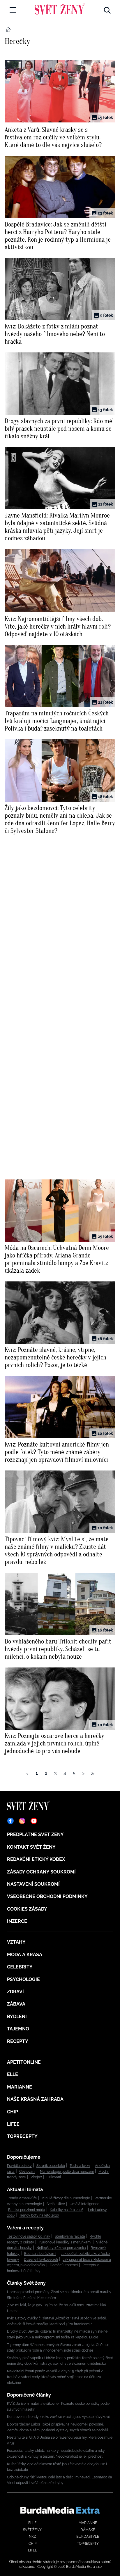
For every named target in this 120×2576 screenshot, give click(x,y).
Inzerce (17, 1921)
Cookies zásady (27, 1909)
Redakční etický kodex (36, 1859)
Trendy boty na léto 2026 (39, 2215)
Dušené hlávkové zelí (41, 2260)
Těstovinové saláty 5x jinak (29, 2236)
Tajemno (18, 2029)
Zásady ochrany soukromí (41, 1872)
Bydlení (17, 2017)
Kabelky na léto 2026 (67, 2210)
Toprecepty (22, 2136)
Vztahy (16, 1942)
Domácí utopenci (64, 2265)
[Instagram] (22, 1821)
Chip (13, 2112)
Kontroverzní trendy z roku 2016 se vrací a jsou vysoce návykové (59, 2417)
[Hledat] (107, 9)
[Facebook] (10, 1821)
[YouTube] (34, 1821)
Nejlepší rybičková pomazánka (61, 2248)
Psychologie (23, 1979)
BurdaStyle (88, 2537)
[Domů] (60, 9)
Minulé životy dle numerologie (66, 2198)
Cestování (27, 2172)
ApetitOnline (24, 2062)
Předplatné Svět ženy (35, 1834)
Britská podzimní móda (27, 2210)
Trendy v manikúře (22, 2198)
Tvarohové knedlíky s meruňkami (65, 2242)
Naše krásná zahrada (35, 2099)
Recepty (18, 2041)
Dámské (88, 2530)
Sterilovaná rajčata (70, 2236)
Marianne (20, 2087)
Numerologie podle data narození (67, 2172)
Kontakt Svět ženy (31, 1847)
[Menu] (13, 10)
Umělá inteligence (84, 2204)
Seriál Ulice (56, 2204)
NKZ (32, 2537)
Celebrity (20, 1967)
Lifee (13, 2124)
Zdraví (15, 1992)
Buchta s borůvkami (40, 2254)
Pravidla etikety (19, 2166)
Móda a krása (25, 1955)
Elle (13, 2074)
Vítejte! (36, 2177)
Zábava (16, 2004)
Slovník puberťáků (51, 2166)
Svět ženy (32, 2530)
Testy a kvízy (80, 2166)
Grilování (54, 2177)
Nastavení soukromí (33, 1884)
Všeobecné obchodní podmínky (47, 1896)
